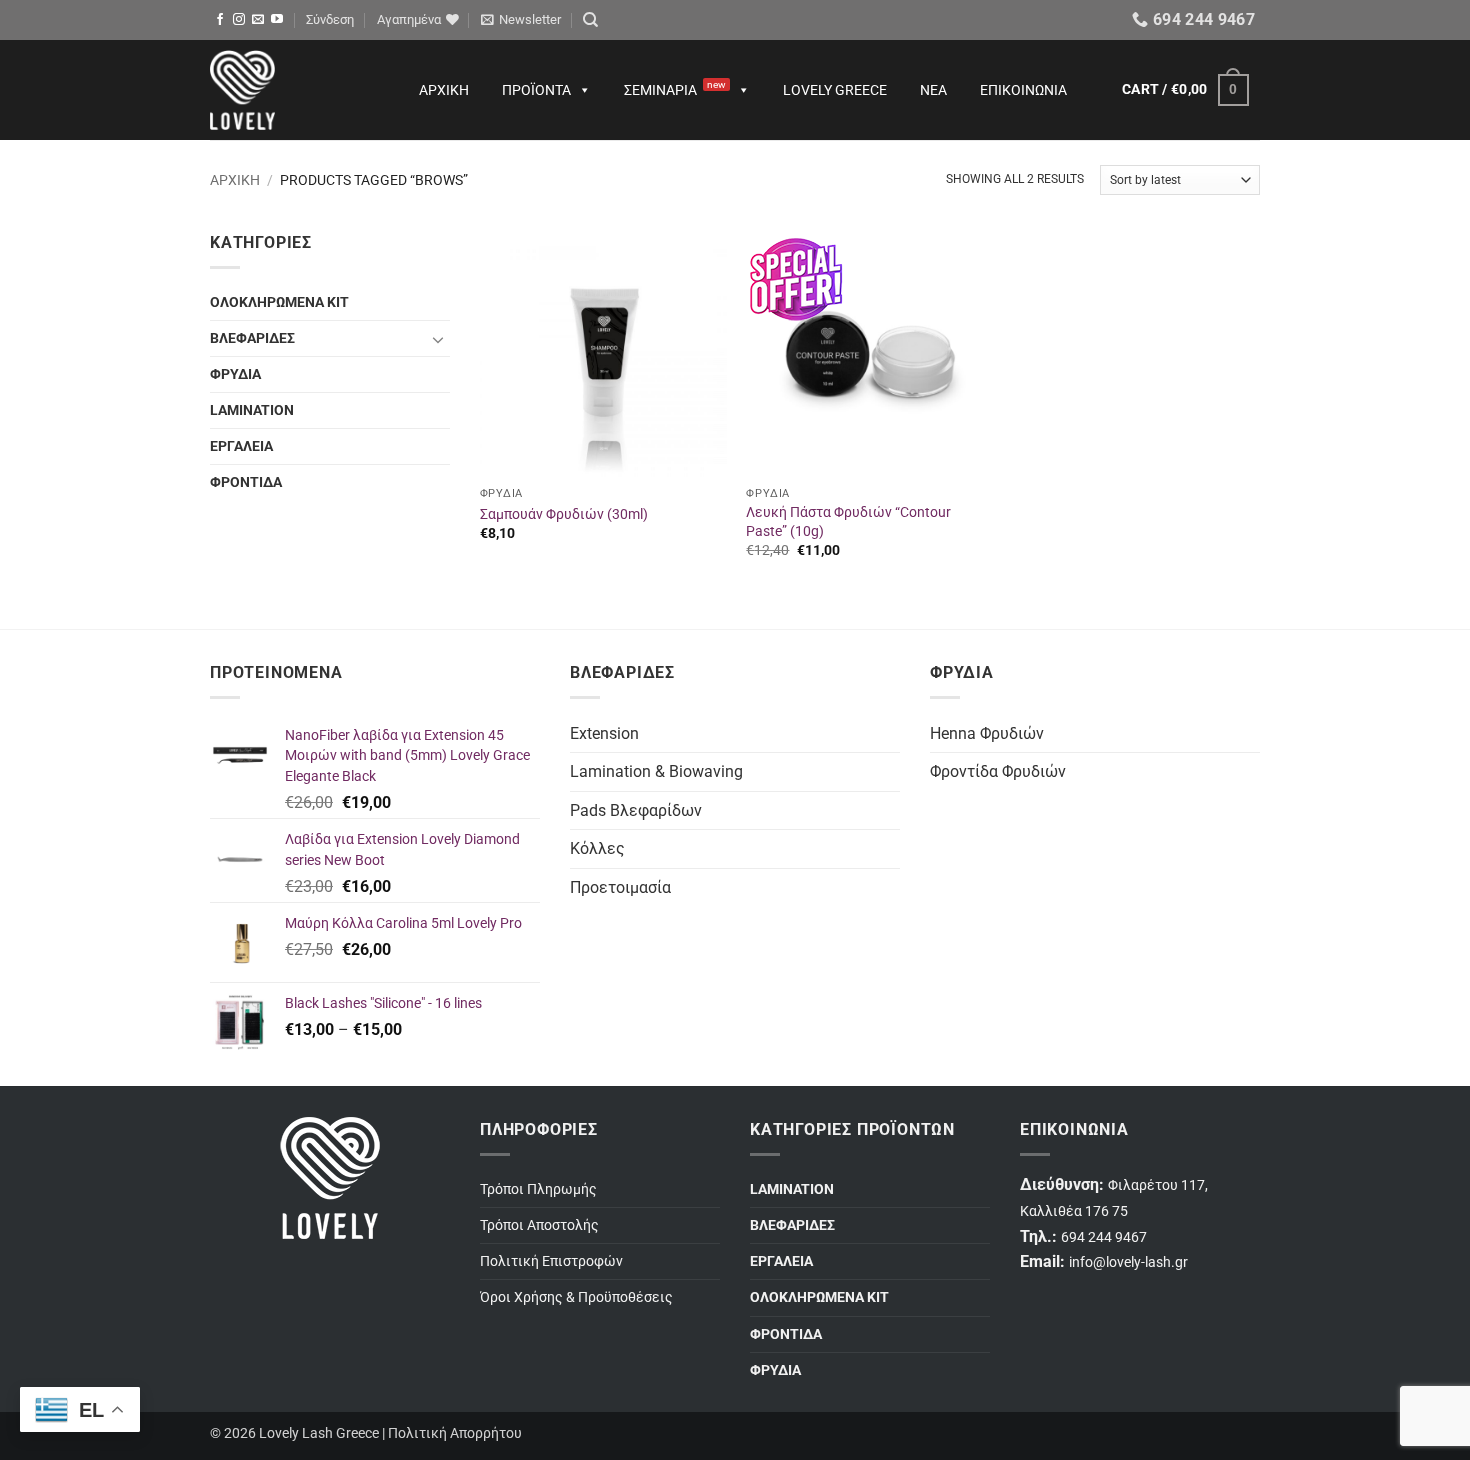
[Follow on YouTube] (277, 20)
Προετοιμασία (620, 887)
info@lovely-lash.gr (1128, 1262)
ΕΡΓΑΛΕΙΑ (241, 446)
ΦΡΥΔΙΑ (235, 374)
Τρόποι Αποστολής (539, 1225)
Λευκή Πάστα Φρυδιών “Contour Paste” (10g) (848, 522)
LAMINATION (252, 410)
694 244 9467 (1104, 1237)
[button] (330, 20)
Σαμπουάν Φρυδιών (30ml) (564, 514)
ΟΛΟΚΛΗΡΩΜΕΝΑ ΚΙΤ (279, 302)
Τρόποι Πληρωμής (538, 1189)
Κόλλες (597, 848)
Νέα (933, 90)
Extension (604, 733)
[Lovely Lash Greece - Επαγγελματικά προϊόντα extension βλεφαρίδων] (295, 90)
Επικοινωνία (1023, 90)
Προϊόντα (536, 90)
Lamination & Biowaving (656, 771)
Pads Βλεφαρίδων (636, 810)
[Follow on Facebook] (220, 20)
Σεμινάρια (675, 88)
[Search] (590, 20)
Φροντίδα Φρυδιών (998, 771)
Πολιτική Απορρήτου (455, 1433)
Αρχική (444, 90)
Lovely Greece (835, 90)
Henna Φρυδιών (987, 733)
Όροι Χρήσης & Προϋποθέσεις (576, 1297)
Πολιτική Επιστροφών (551, 1261)
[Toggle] (438, 339)
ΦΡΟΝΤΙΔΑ (246, 482)
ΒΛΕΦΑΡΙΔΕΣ (252, 338)
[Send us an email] (258, 20)
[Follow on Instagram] (239, 20)
